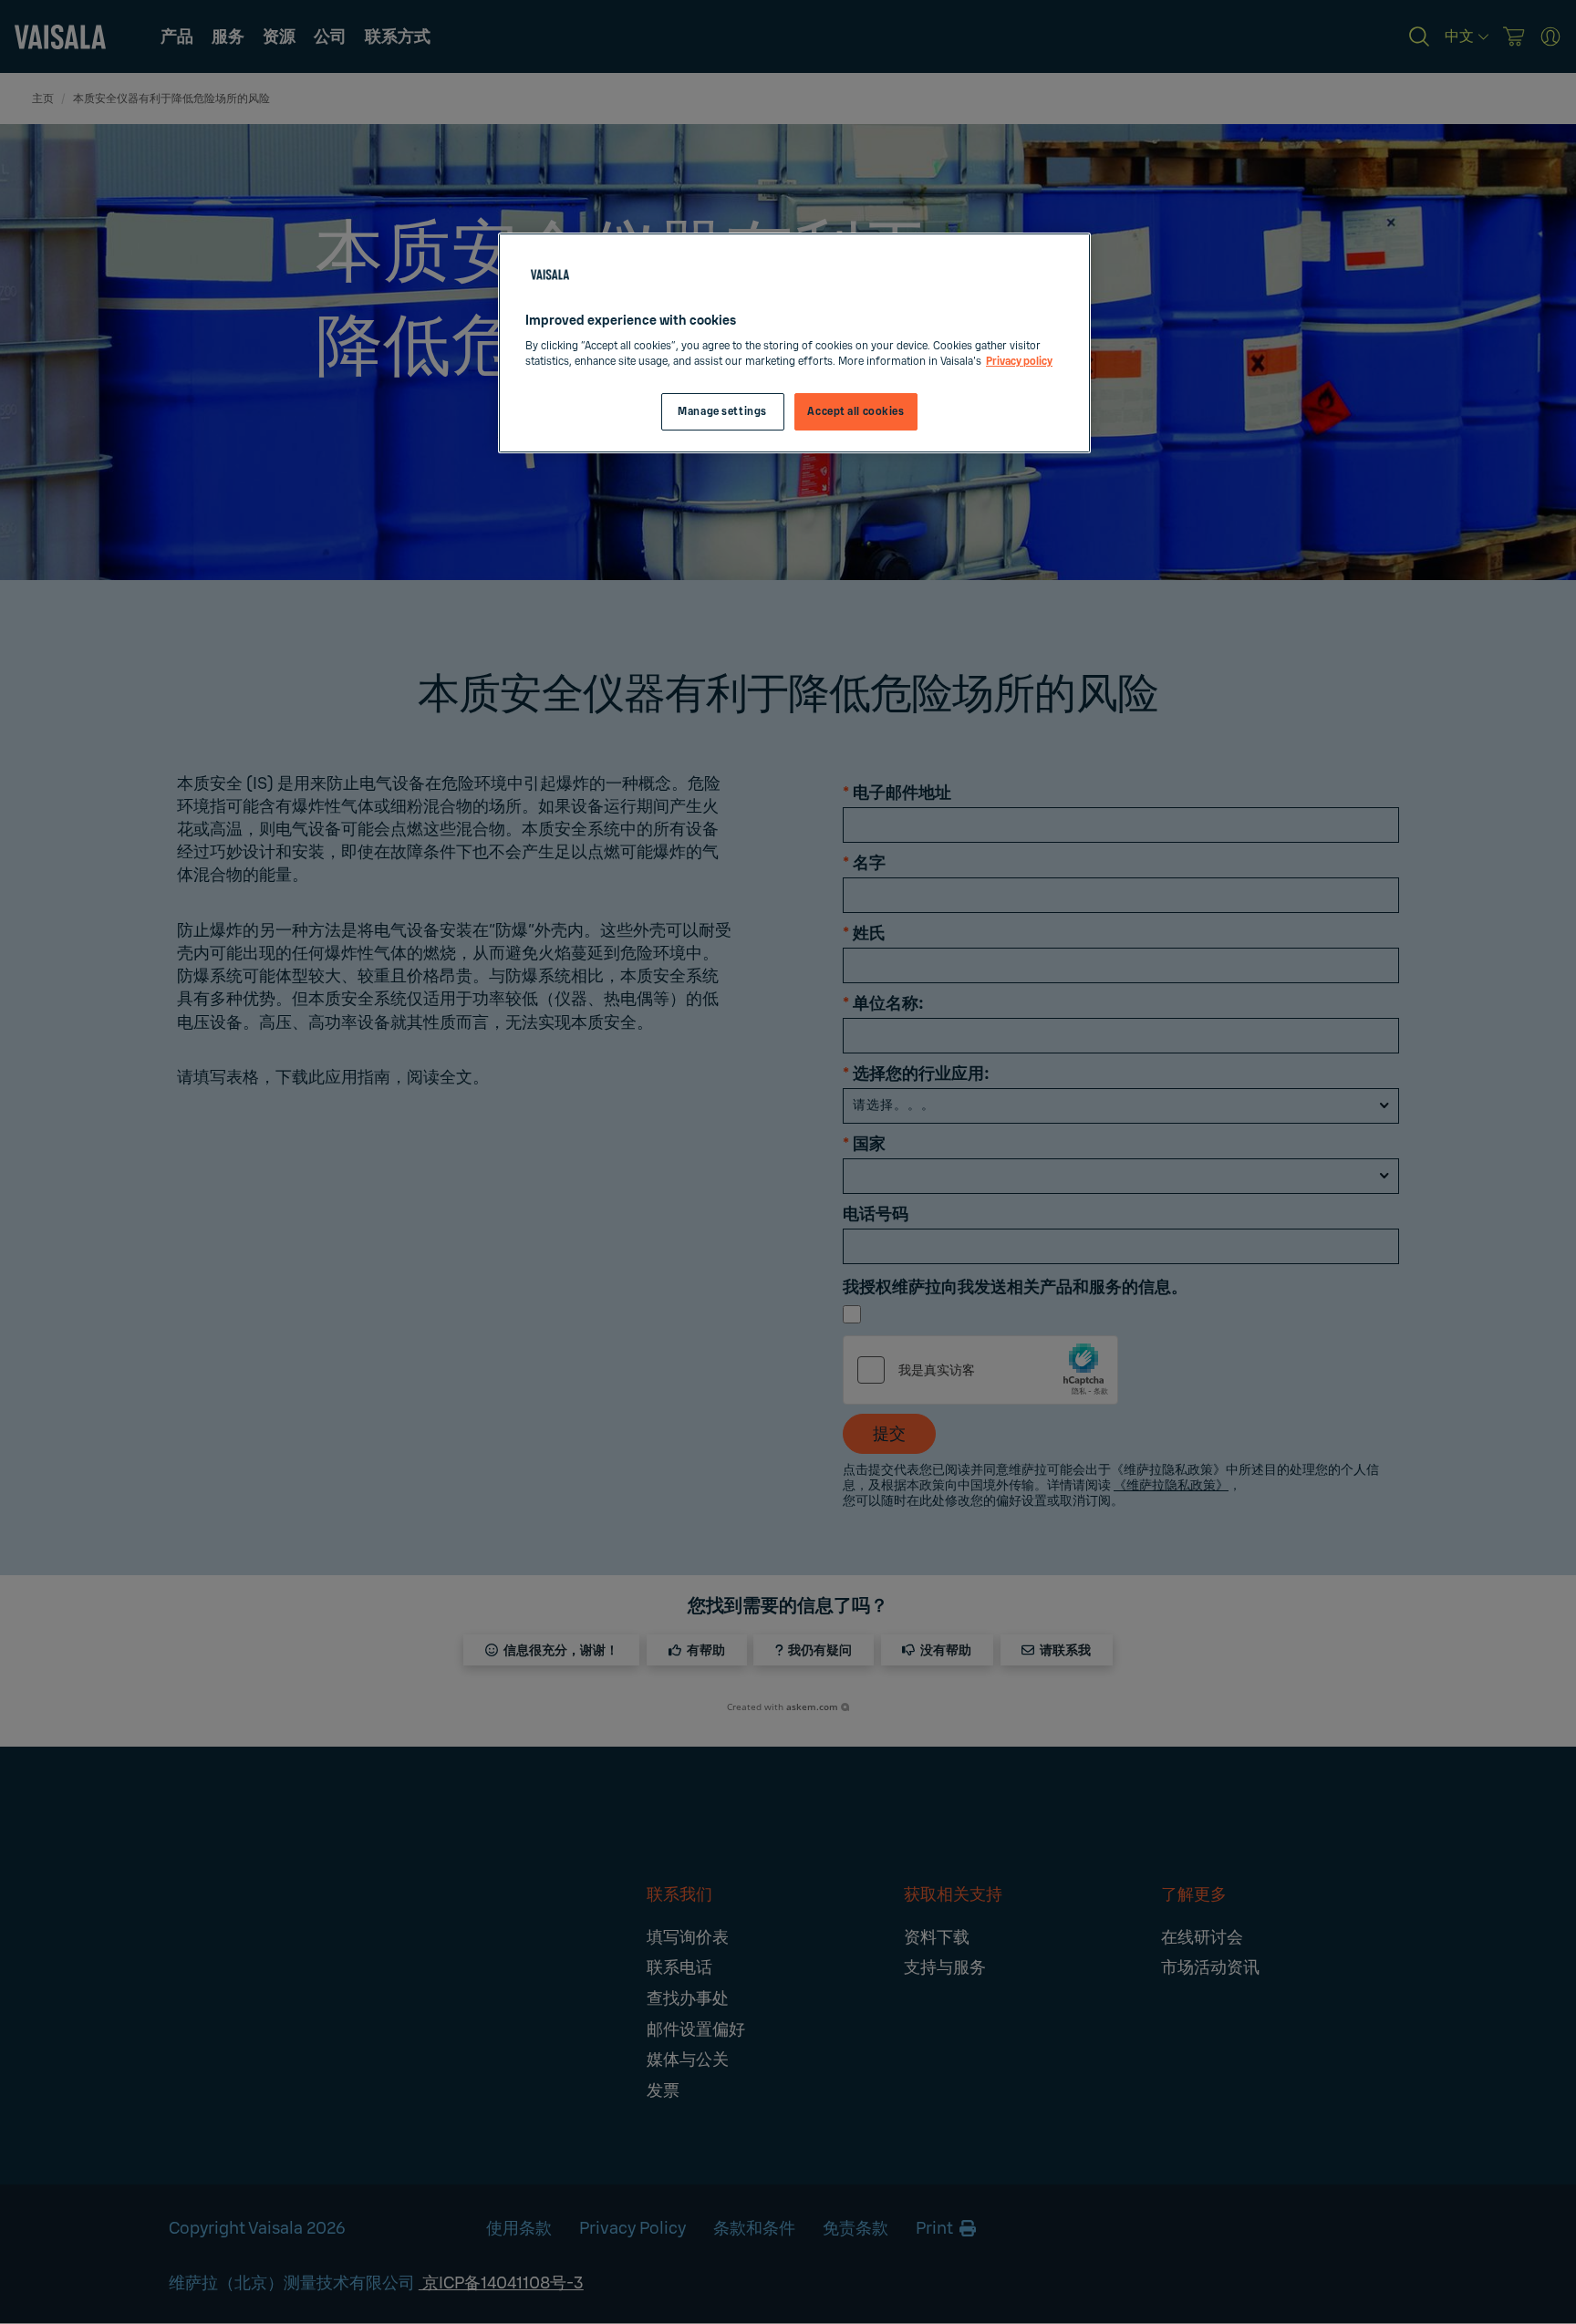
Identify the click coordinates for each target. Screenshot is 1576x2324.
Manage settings (722, 412)
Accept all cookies (855, 412)
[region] (794, 343)
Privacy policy (1019, 362)
